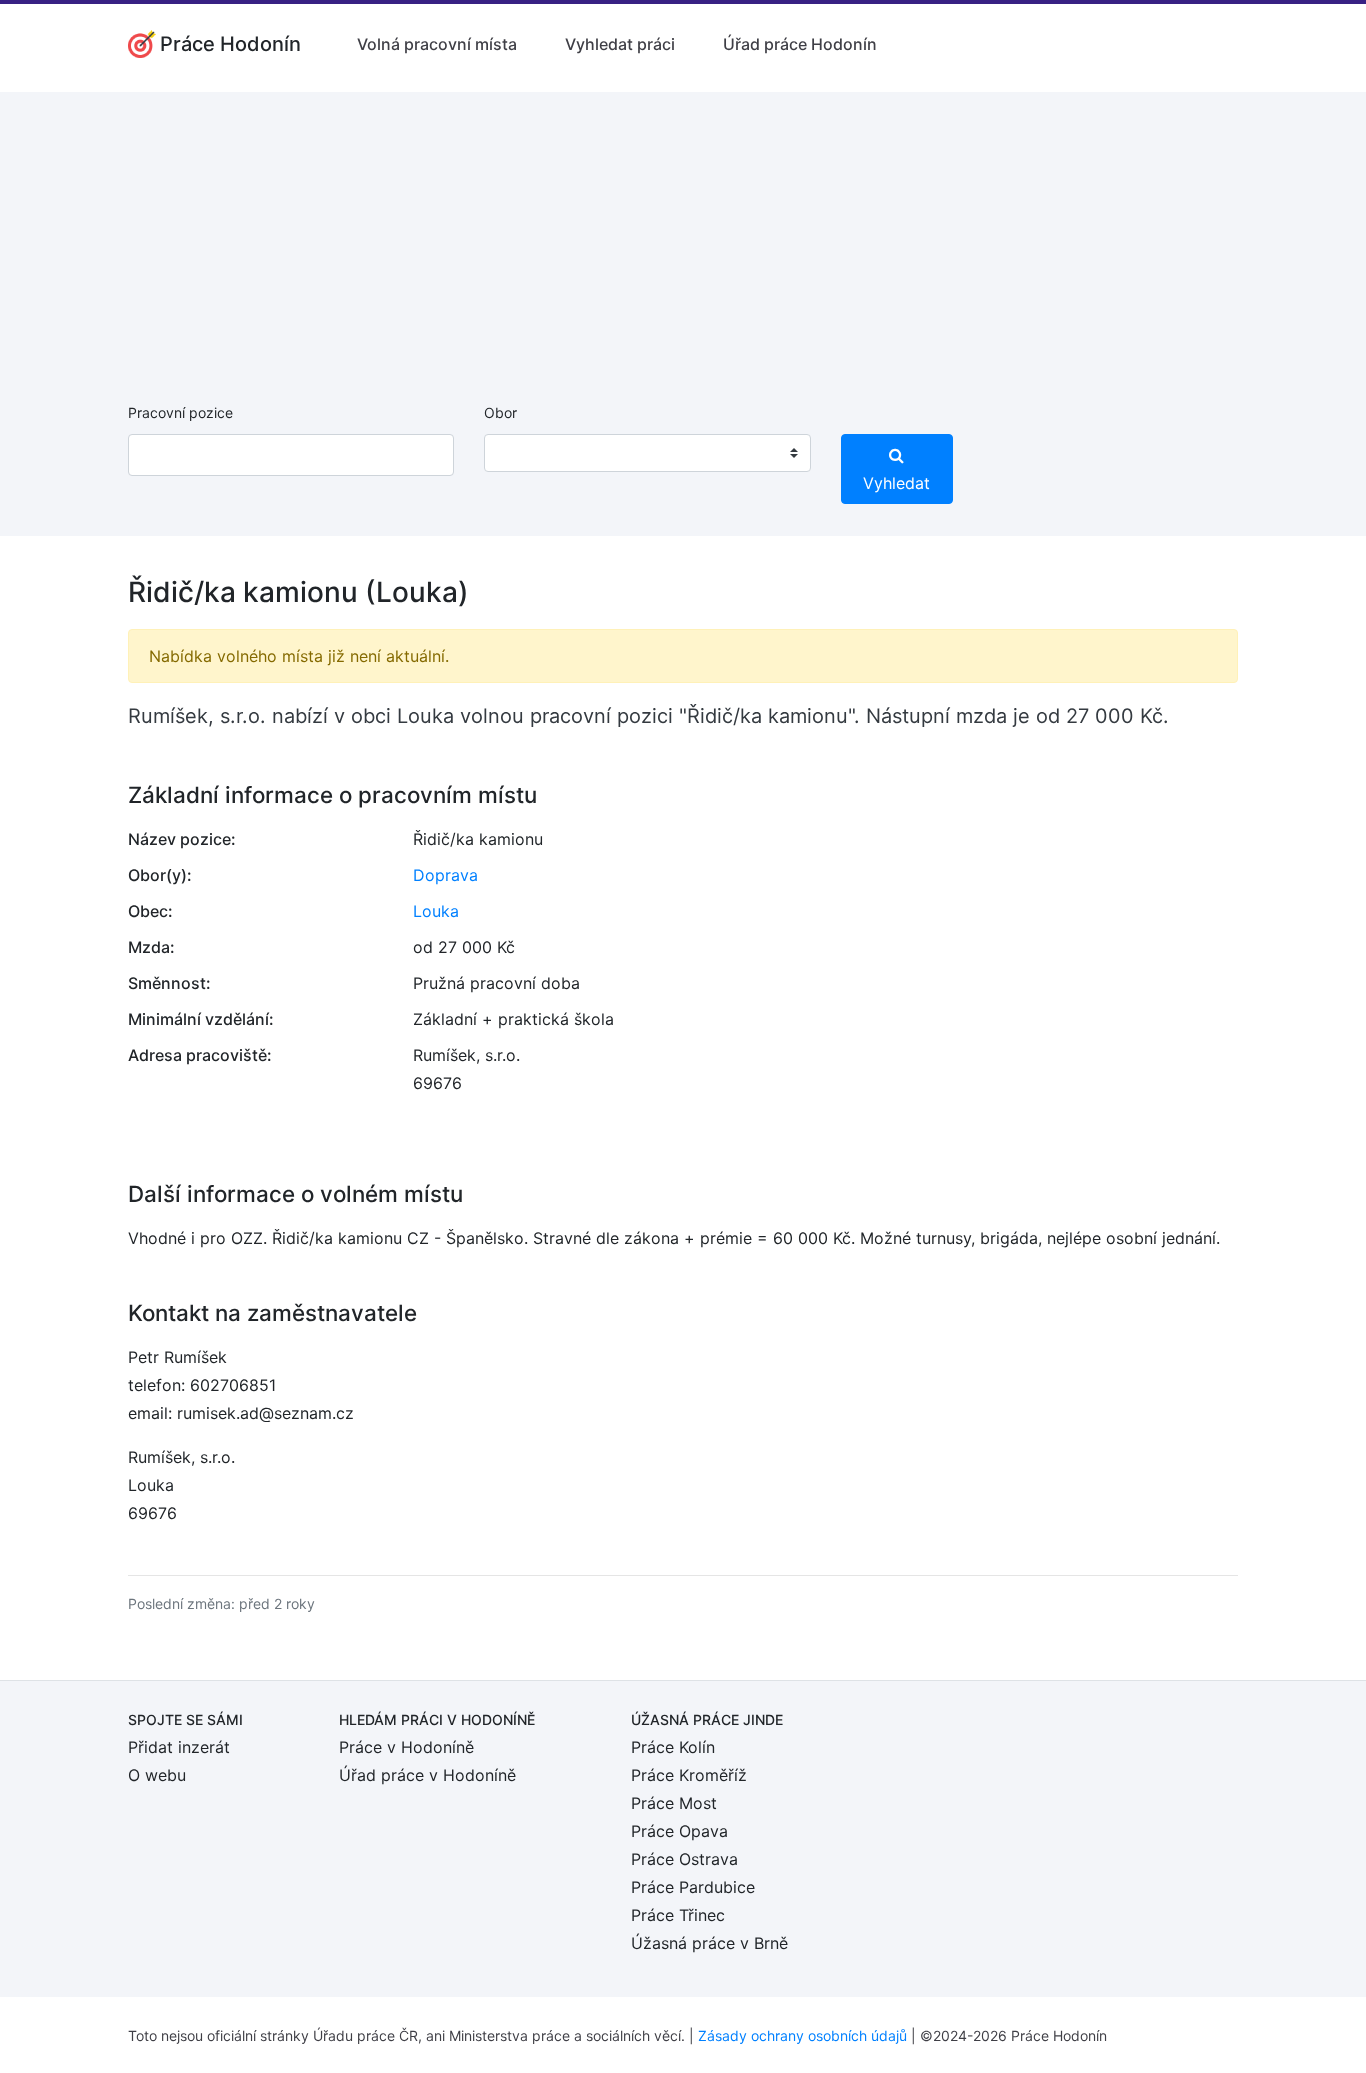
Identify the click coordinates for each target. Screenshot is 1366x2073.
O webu (157, 1775)
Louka (436, 911)
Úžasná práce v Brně (709, 1943)
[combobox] (647, 453)
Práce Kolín (673, 1747)
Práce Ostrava (684, 1859)
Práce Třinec (678, 1915)
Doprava (445, 875)
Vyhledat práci (620, 44)
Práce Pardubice (693, 1887)
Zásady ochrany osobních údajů (802, 2035)
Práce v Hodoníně (406, 1747)
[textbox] (525, 453)
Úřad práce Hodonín (800, 44)
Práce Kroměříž (689, 1775)
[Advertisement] (683, 232)
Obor (500, 412)
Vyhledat (896, 483)
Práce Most (674, 1803)
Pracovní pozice (180, 412)
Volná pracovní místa (437, 44)
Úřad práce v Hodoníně (427, 1775)
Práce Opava (679, 1831)
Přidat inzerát (179, 1747)
